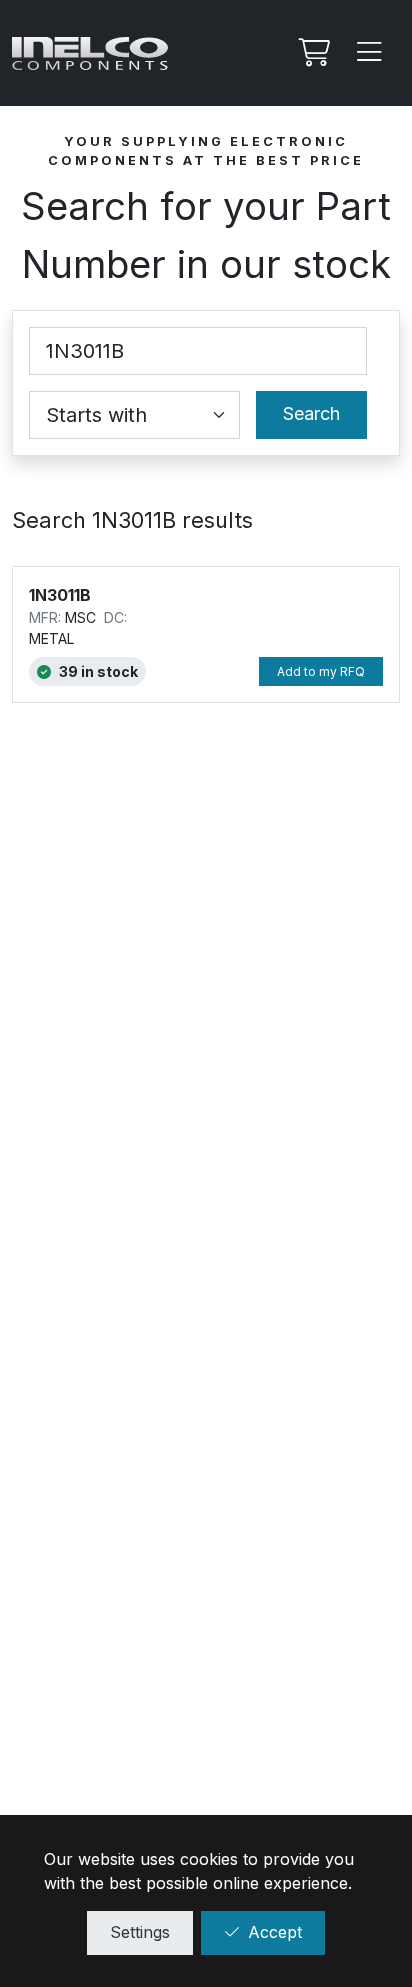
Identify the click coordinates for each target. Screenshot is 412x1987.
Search (311, 413)
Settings (140, 1932)
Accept (275, 1932)
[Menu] (370, 53)
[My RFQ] (312, 53)
